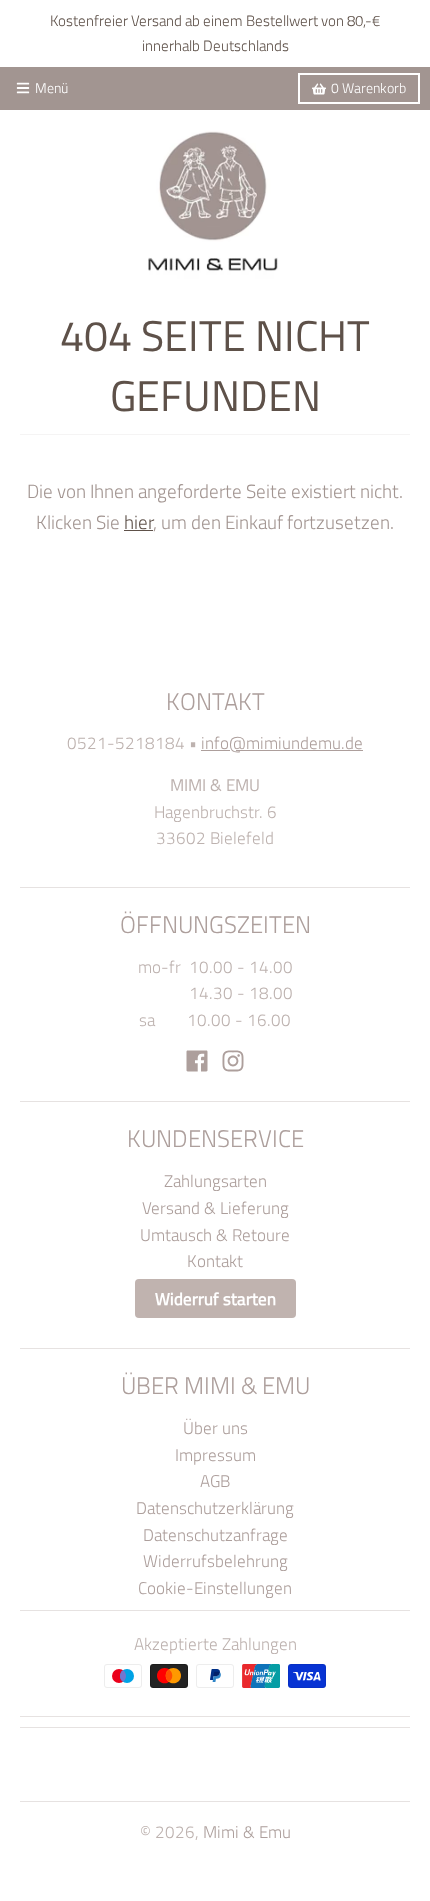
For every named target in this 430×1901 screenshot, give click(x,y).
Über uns (215, 1427)
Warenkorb (368, 88)
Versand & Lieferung (215, 1207)
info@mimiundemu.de (282, 742)
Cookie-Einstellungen (215, 1587)
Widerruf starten (215, 1298)
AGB (215, 1480)
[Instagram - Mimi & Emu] (233, 1061)
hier (138, 521)
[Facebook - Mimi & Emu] (197, 1061)
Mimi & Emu (247, 1831)
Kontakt (215, 1260)
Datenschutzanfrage (215, 1534)
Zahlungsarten (215, 1180)
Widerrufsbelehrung (215, 1560)
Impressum (215, 1454)
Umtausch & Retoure (215, 1234)
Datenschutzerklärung (215, 1507)
